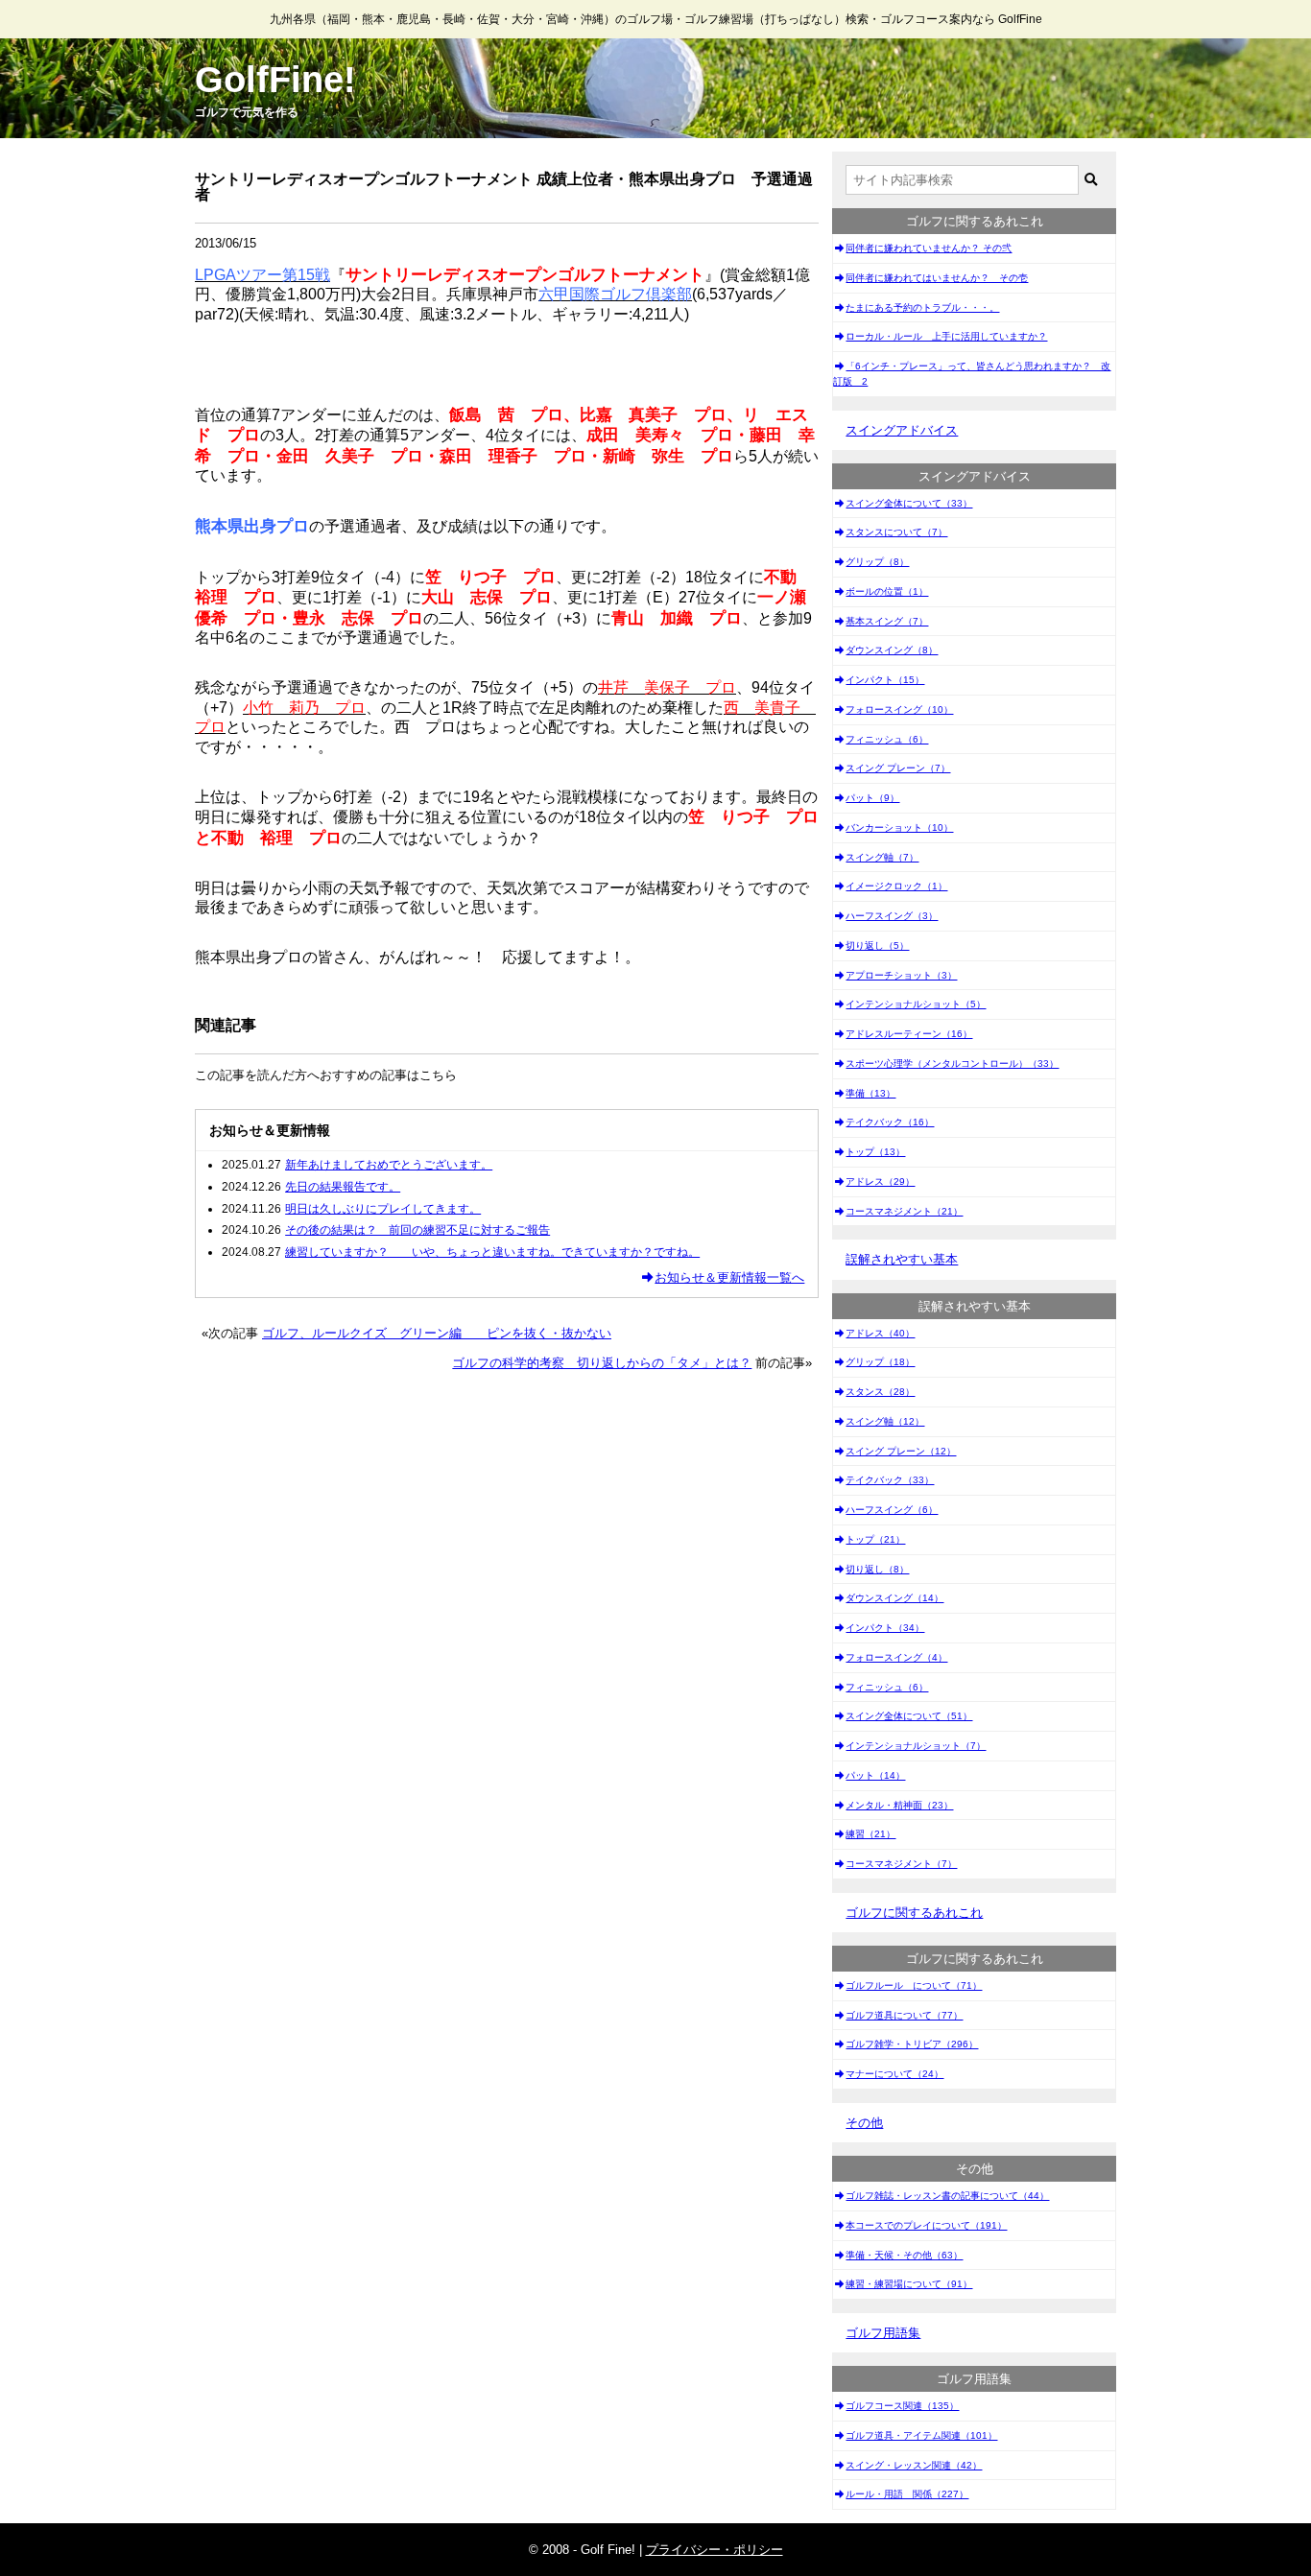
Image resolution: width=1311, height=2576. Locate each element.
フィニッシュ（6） (887, 739)
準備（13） (870, 1093)
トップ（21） (875, 1539)
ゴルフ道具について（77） (904, 2015)
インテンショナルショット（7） (916, 1746)
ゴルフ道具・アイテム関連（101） (921, 2435)
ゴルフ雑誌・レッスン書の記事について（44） (947, 2196)
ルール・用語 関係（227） (907, 2494)
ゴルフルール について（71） (914, 1985)
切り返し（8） (877, 1569)
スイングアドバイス (902, 430)
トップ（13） (875, 1152)
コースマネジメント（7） (901, 1864)
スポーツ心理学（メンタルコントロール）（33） (952, 1063)
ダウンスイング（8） (892, 650)
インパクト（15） (885, 680)
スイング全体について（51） (909, 1716)
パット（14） (875, 1775)
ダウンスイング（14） (894, 1598)
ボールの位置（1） (887, 591)
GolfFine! (275, 80)
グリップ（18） (880, 1362)
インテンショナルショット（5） (916, 1004)
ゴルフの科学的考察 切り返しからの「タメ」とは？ (602, 1363)
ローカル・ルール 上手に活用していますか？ (946, 336)
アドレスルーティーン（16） (909, 1034)
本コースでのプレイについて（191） (926, 2225)
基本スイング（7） (887, 621)
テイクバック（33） (890, 1480)
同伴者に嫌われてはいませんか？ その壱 (937, 278)
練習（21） (870, 1834)
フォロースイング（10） (899, 709)
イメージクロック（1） (896, 886)
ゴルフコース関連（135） (902, 2406)
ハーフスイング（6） (892, 1510)
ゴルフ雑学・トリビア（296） (912, 2044)
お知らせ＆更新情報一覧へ (729, 1277)
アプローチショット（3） (901, 975)
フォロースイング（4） (896, 1657)
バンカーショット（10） (899, 827)
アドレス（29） (880, 1182)
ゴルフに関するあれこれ (914, 1913)
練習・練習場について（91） (909, 2284)
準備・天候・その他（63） (904, 2255)
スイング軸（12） (885, 1421)
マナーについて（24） (894, 2074)
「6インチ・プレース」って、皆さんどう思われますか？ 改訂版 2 (972, 374)
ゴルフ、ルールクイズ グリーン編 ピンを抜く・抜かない (437, 1333)
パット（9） (872, 798)
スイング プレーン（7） (898, 768)
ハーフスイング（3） (892, 916)
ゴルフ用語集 (883, 2333)
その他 (864, 2123)
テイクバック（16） (890, 1122)
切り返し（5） (877, 945)
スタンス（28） (880, 1392)
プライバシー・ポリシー (715, 2550)
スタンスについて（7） (896, 532)
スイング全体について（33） (909, 503)
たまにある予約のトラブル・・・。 (922, 307)
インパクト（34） (885, 1628)
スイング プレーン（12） (901, 1451)
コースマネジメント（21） (904, 1211)
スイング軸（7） (882, 857)
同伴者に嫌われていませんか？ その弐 (929, 248)
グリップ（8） (877, 562)
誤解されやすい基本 (902, 1259)
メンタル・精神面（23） (899, 1805)
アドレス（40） (880, 1333)
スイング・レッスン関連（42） (914, 2465)
